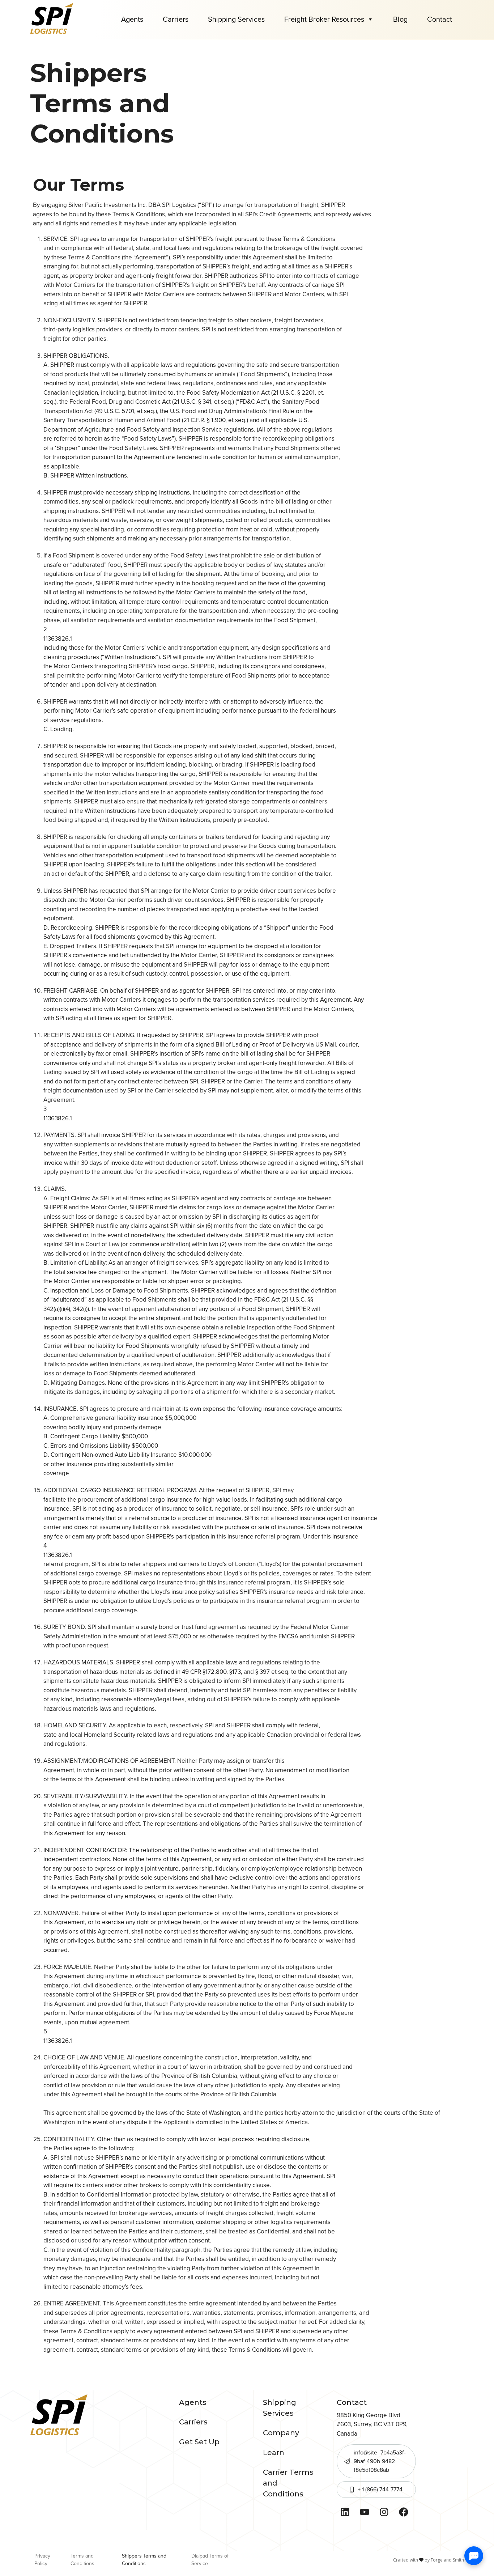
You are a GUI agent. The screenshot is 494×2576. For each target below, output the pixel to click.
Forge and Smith (447, 2560)
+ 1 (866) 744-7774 (380, 2489)
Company (281, 2433)
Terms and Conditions (82, 2560)
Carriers (176, 19)
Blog (400, 19)
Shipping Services (236, 19)
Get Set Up (199, 2442)
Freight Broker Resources (324, 19)
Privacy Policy (42, 2560)
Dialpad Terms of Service (210, 2560)
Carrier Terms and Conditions (288, 2483)
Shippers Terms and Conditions (144, 2560)
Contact (440, 19)
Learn (274, 2453)
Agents (132, 19)
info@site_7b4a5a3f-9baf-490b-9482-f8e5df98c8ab (380, 2461)
